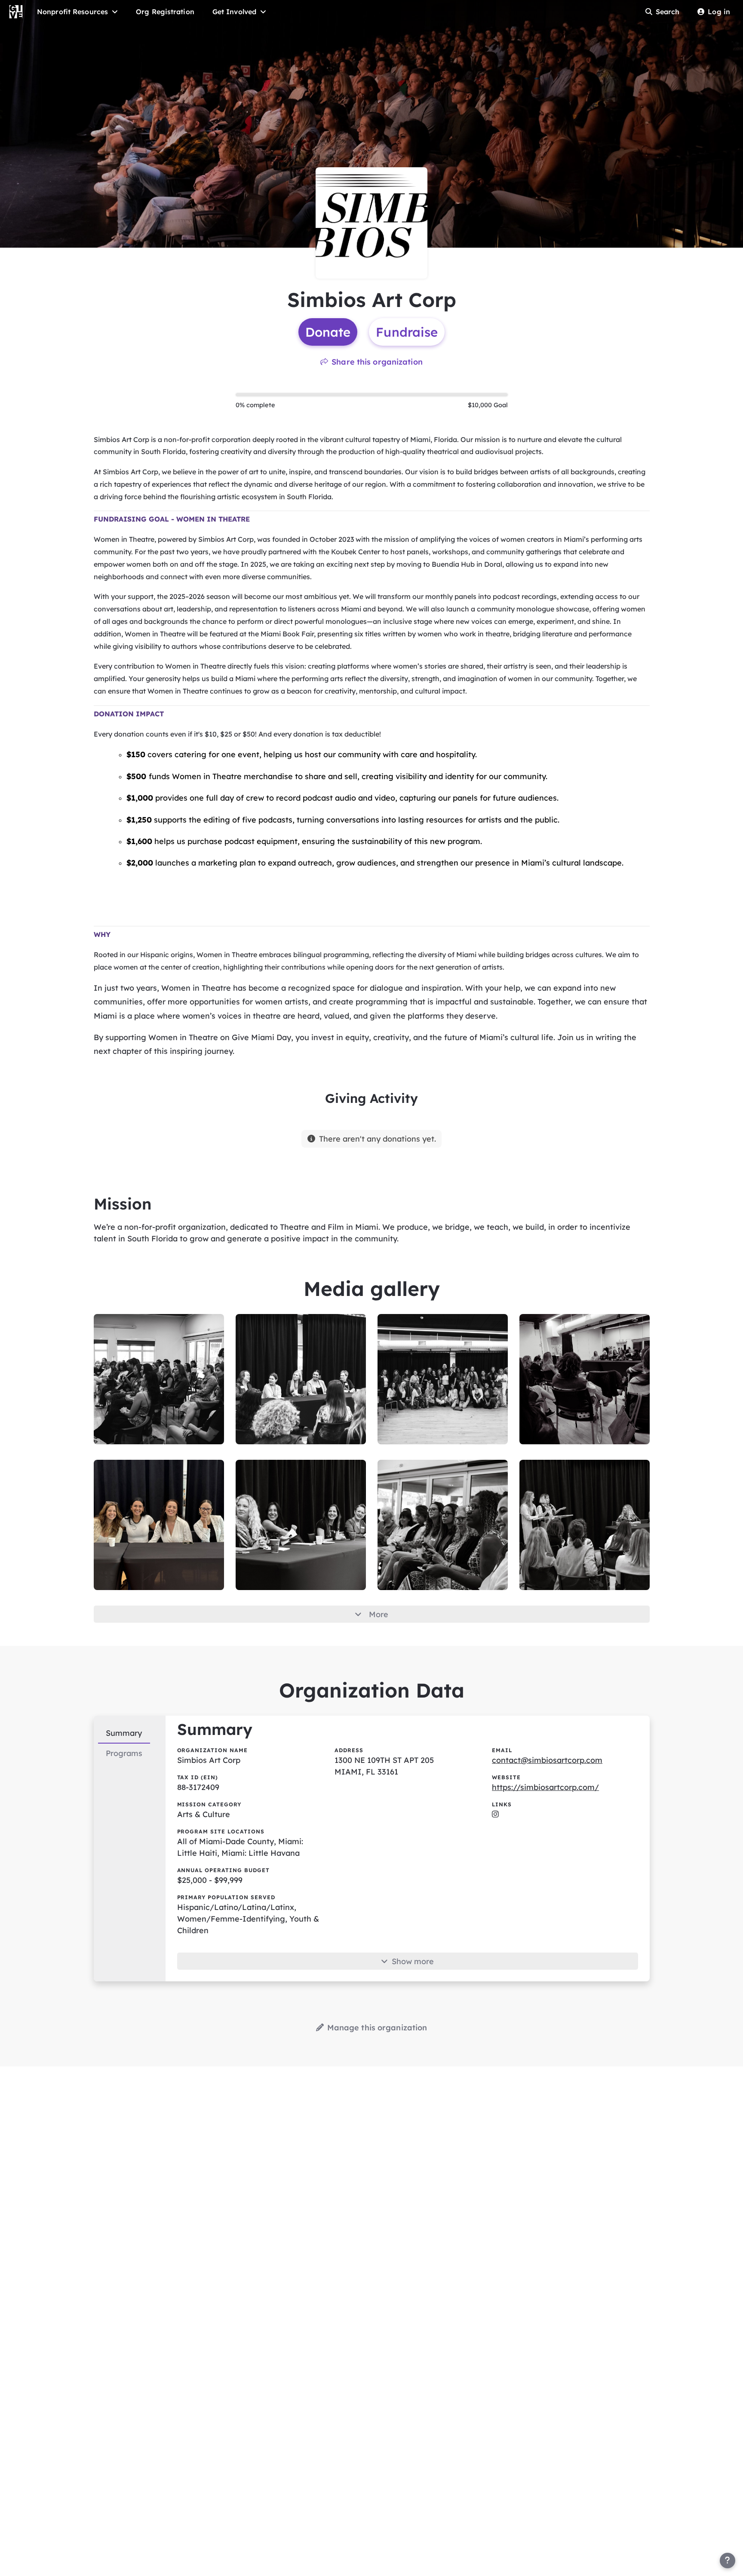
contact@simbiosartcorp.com (547, 1760)
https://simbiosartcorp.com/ (545, 1787)
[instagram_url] (495, 1814)
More (379, 1614)
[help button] (728, 2561)
